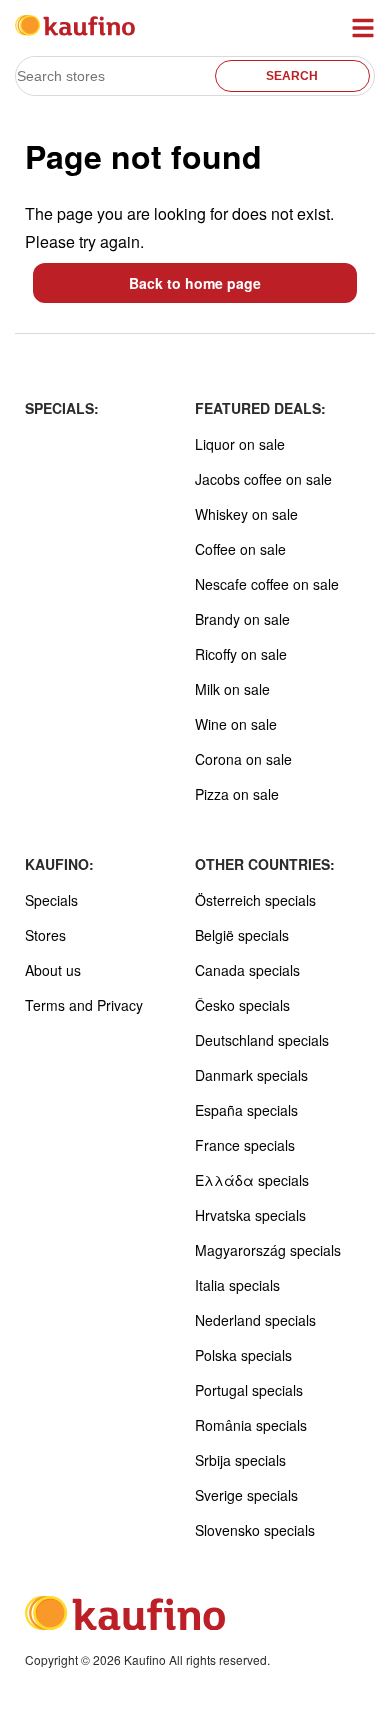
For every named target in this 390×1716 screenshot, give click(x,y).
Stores (45, 935)
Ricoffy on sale (241, 654)
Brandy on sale (242, 619)
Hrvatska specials (250, 1215)
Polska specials (243, 1355)
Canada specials (247, 970)
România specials (251, 1425)
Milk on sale (232, 689)
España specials (246, 1110)
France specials (245, 1145)
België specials (242, 935)
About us (53, 970)
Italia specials (237, 1285)
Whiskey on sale (246, 514)
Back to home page (195, 283)
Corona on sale (243, 759)
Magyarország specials (268, 1250)
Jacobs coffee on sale (263, 479)
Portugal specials (249, 1390)
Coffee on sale (240, 549)
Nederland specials (255, 1320)
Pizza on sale (237, 794)
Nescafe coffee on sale (267, 584)
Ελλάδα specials (252, 1180)
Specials (51, 900)
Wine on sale (236, 724)
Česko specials (242, 1005)
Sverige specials (246, 1495)
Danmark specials (251, 1075)
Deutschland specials (262, 1040)
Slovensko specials (255, 1530)
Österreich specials (255, 900)
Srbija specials (240, 1460)
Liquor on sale (240, 444)
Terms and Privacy (84, 1005)
